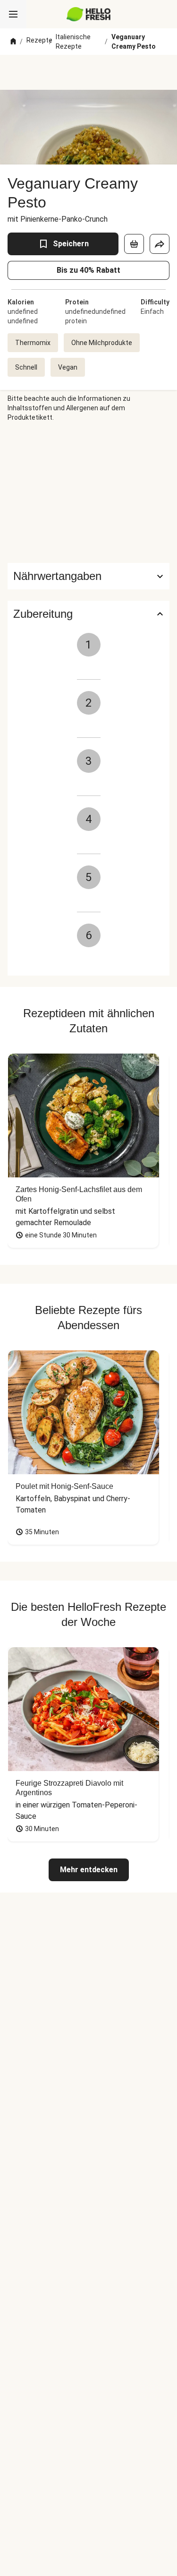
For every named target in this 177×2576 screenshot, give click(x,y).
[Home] (13, 42)
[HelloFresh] (88, 14)
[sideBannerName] (89, 493)
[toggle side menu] (13, 14)
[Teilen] (160, 244)
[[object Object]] (134, 244)
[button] (88, 576)
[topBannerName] (89, 72)
